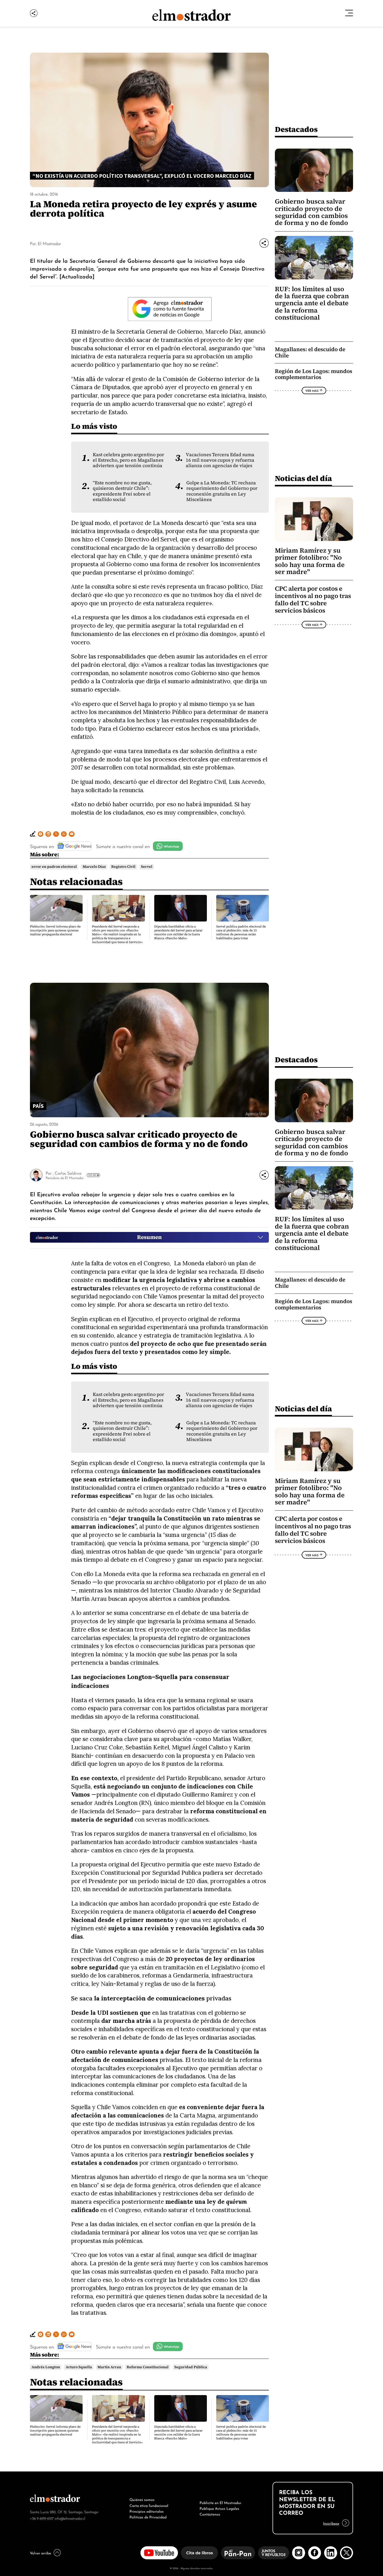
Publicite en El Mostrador (220, 2502)
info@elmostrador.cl (70, 2518)
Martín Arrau (109, 2367)
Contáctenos (210, 2514)
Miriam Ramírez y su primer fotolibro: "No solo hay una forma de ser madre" (310, 561)
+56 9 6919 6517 (42, 2518)
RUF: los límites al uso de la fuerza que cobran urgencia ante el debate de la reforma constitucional (312, 303)
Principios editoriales (147, 2511)
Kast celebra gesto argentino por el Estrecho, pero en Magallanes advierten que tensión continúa (128, 460)
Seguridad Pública (191, 2367)
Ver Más (312, 390)
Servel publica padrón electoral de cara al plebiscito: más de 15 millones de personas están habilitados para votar (241, 932)
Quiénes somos (142, 2499)
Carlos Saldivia (68, 1173)
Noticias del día (303, 478)
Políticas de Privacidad (148, 2517)
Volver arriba (41, 2553)
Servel (147, 867)
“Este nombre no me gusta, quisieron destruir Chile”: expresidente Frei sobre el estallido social (122, 491)
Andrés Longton (46, 2367)
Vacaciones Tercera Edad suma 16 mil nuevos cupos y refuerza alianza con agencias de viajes (220, 460)
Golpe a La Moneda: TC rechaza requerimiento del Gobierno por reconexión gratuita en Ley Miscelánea (222, 491)
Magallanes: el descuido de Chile (310, 352)
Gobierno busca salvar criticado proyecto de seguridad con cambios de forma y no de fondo (311, 212)
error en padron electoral (54, 867)
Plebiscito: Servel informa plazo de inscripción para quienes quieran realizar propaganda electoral (55, 930)
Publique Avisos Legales (219, 2508)
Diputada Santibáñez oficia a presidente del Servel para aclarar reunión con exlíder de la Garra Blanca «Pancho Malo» (178, 932)
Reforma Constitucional (148, 2367)
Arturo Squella (79, 2367)
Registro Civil (123, 867)
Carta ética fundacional (149, 2505)
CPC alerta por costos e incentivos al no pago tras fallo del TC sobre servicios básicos (313, 600)
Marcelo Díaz (94, 867)
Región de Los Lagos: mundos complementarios (314, 374)
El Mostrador (49, 243)
